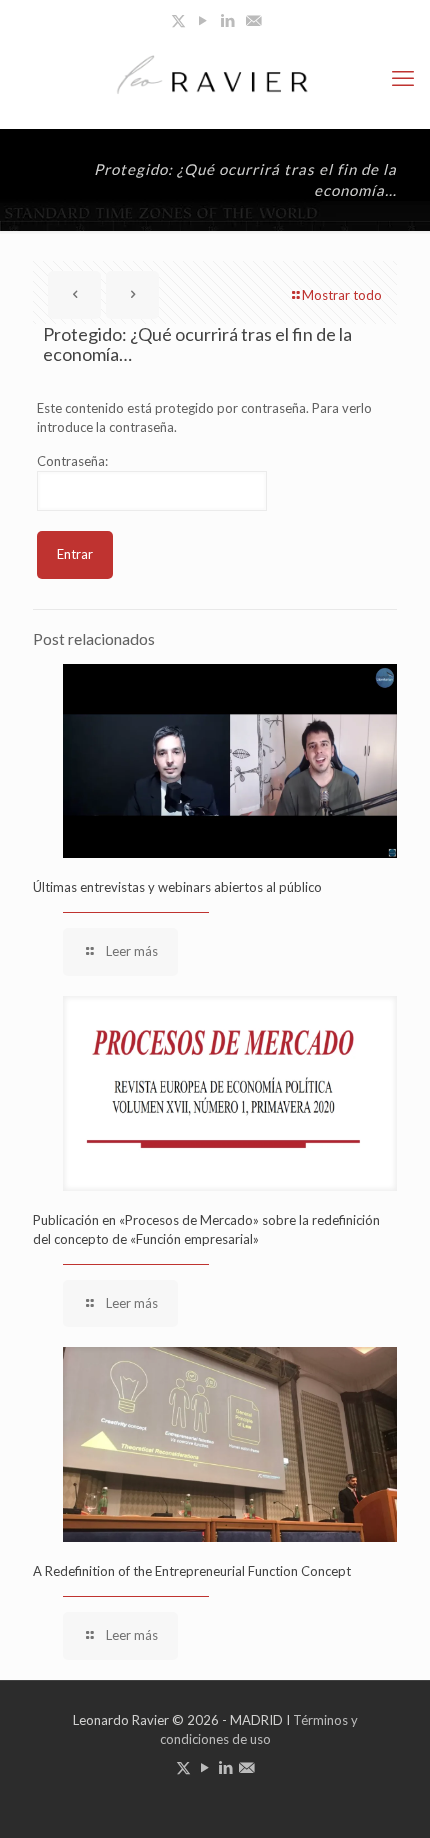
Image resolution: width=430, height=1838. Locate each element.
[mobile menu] (403, 78)
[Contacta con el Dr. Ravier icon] (253, 20)
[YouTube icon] (203, 20)
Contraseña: (72, 461)
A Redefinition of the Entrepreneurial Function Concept (192, 1571)
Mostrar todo (342, 295)
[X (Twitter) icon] (178, 20)
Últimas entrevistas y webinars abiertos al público (177, 887)
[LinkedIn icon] (228, 20)
